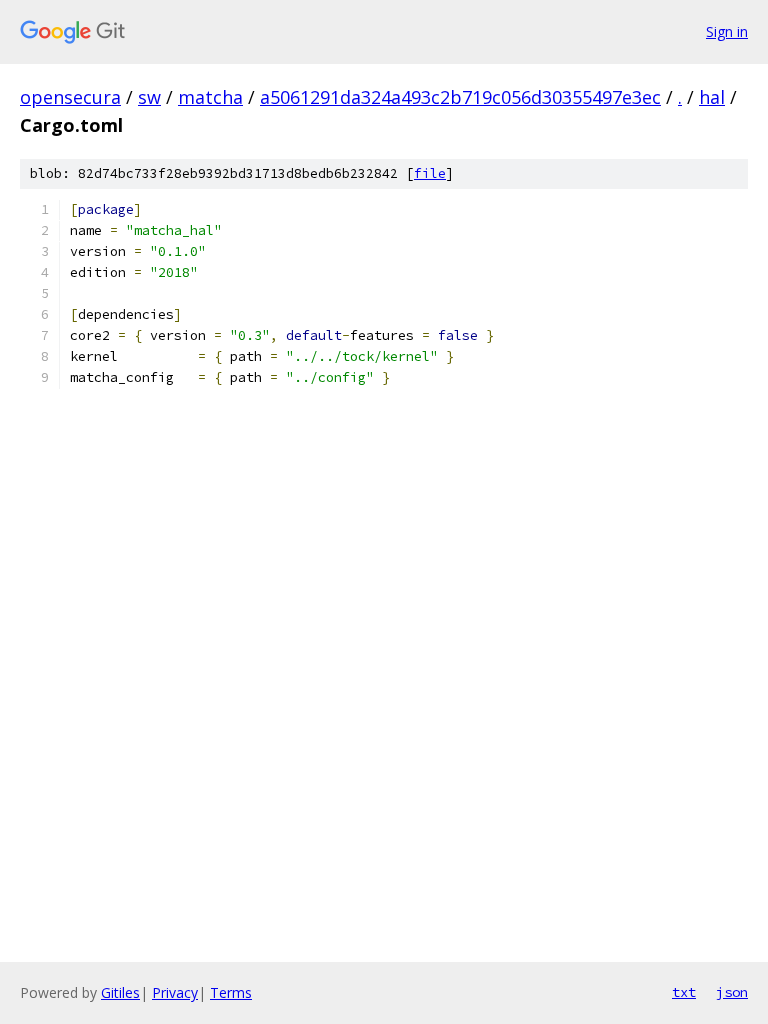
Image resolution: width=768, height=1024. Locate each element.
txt (684, 992)
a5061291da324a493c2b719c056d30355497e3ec (460, 97)
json (732, 992)
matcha (210, 97)
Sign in (727, 31)
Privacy (175, 992)
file (430, 173)
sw (149, 97)
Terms (231, 992)
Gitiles (120, 992)
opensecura (70, 97)
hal (712, 97)
